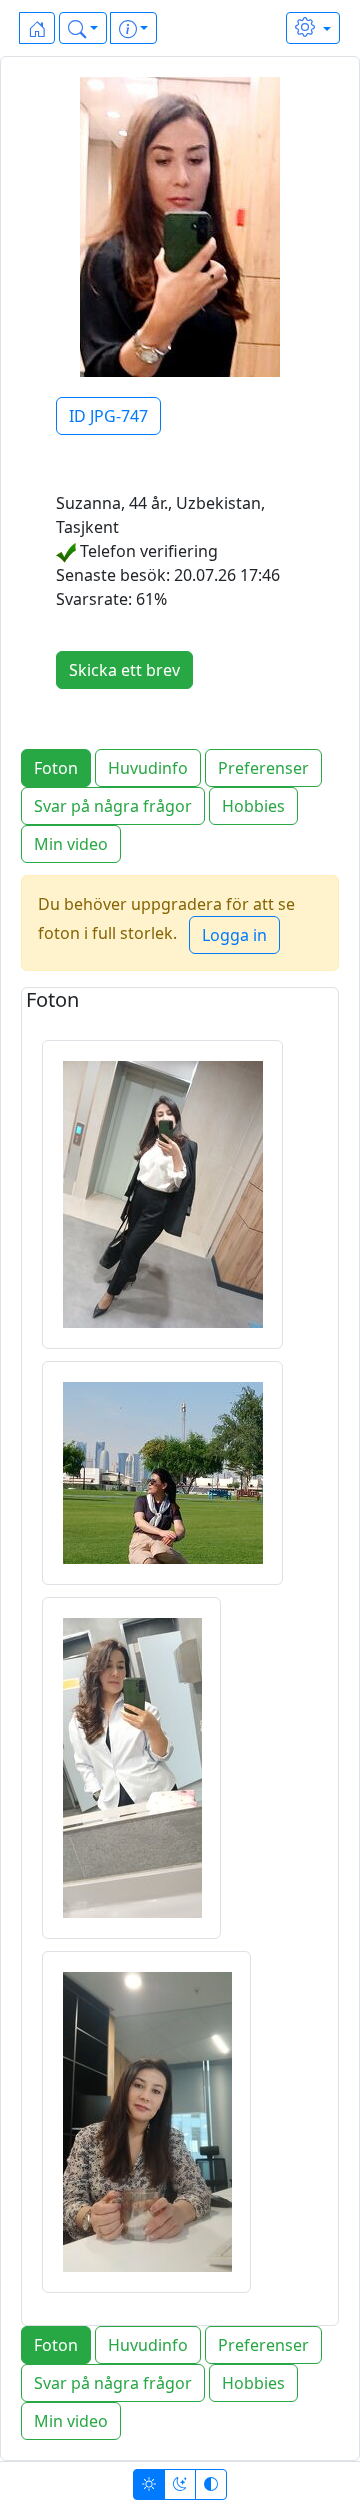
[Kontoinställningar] (313, 28)
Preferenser (263, 768)
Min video (71, 844)
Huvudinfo (148, 768)
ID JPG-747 (108, 416)
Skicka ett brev (124, 670)
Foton (56, 768)
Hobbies (253, 806)
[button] (83, 28)
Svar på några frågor (113, 806)
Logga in (234, 935)
